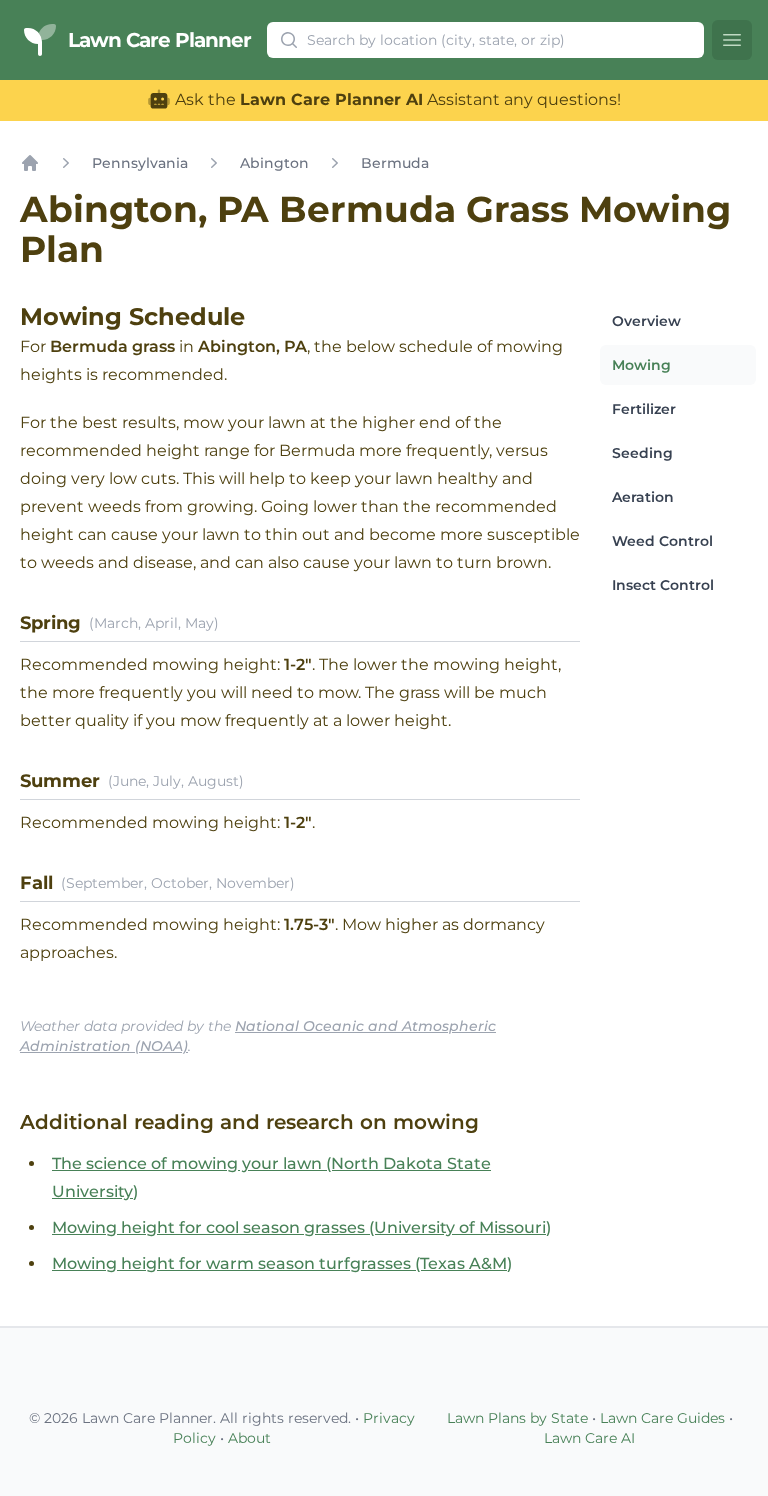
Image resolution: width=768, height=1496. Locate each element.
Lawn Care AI (589, 1438)
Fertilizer (644, 409)
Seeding (642, 453)
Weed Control (662, 541)
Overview (646, 321)
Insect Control (663, 585)
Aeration (643, 497)
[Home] (30, 163)
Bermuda (395, 163)
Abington (274, 163)
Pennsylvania (140, 163)
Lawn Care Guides (662, 1418)
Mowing (641, 365)
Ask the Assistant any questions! (396, 99)
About (249, 1438)
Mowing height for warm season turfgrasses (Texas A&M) (282, 1263)
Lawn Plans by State (517, 1418)
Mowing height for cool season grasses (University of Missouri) (301, 1227)
